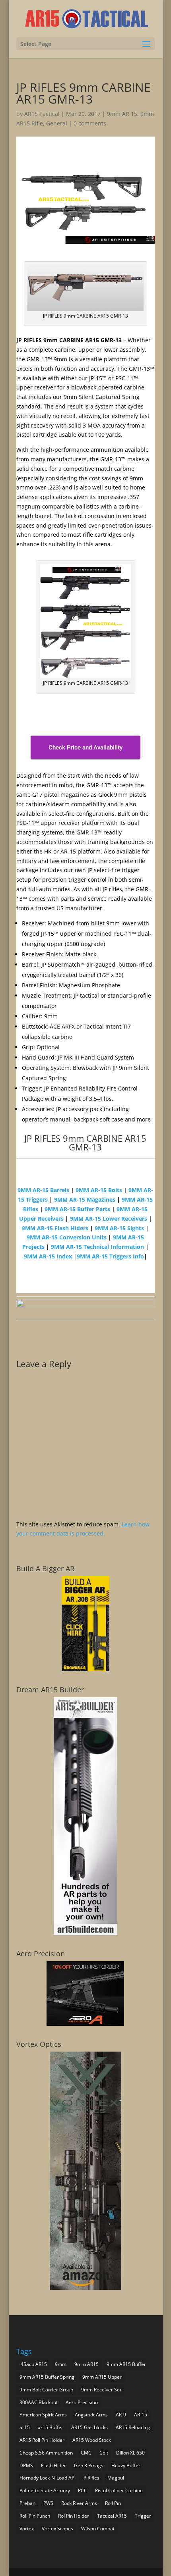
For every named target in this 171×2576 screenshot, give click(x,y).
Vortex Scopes (57, 2529)
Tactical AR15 (112, 2516)
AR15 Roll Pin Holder (42, 2440)
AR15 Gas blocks (89, 2427)
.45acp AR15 (33, 2364)
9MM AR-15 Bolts (99, 1190)
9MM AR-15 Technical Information (97, 1247)
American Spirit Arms (43, 2415)
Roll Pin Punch (35, 2516)
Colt (104, 2453)
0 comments (90, 123)
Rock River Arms (79, 2503)
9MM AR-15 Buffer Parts (77, 1209)
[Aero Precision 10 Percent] (85, 2024)
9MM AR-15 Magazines (85, 1199)
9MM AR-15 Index (48, 1256)
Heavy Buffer (126, 2465)
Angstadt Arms (91, 2415)
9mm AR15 (86, 2364)
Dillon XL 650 (130, 2453)
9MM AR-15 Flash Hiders (55, 1228)
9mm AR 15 (122, 114)
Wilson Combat (98, 2529)
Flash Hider (53, 2465)
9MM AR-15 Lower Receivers (109, 1219)
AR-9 (121, 2415)
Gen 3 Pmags (89, 2465)
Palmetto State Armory (45, 2490)
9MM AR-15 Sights (119, 1228)
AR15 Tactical (42, 114)
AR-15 (141, 2415)
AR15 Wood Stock (92, 2440)
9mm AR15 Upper (102, 2377)
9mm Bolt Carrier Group (46, 2390)
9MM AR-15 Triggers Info (110, 1256)
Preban (27, 2503)
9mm (61, 2364)
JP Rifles (91, 2478)
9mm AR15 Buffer (126, 2364)
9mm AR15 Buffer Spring (47, 2377)
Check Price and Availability (85, 748)
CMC (86, 2453)
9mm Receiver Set (101, 2390)
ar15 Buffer (51, 2427)
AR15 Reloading (133, 2427)
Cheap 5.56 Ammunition (46, 2453)
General (57, 123)
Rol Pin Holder (74, 2516)
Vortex (27, 2529)
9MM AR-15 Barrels (43, 1190)
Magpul (116, 2478)
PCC (83, 2490)
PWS (48, 2503)
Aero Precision (82, 2402)
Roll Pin (113, 2503)
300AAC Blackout (39, 2402)
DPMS (26, 2465)
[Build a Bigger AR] (85, 1669)
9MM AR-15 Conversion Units (67, 1237)
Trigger (143, 2516)
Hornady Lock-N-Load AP (47, 2478)
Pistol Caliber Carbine (119, 2490)
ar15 (25, 2427)
